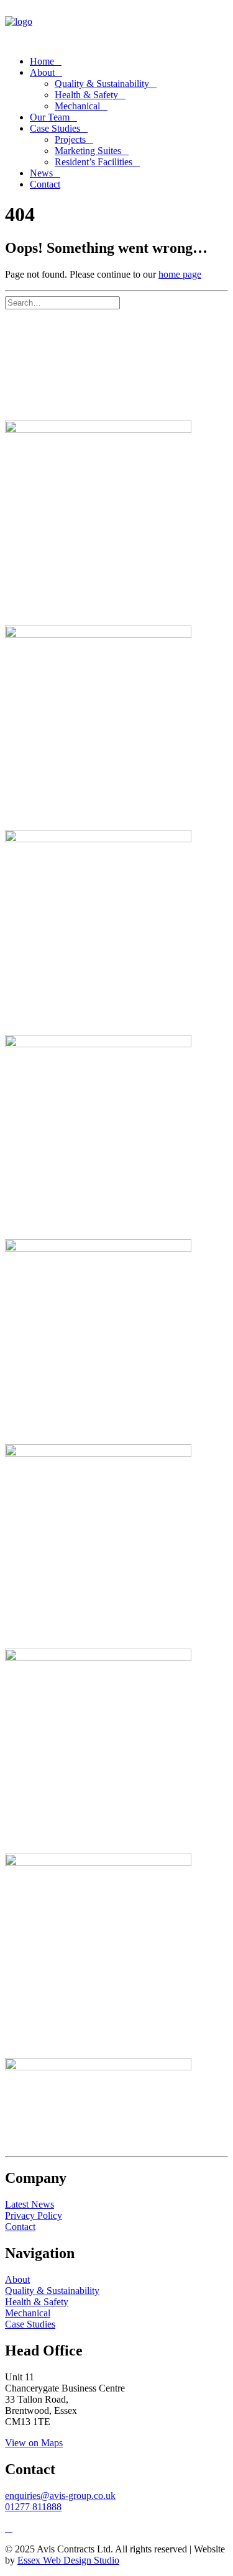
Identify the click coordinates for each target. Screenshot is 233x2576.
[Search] (67, 302)
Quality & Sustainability (102, 84)
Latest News (30, 2204)
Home (42, 61)
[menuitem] (129, 61)
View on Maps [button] (34, 2443)
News (41, 173)
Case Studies (55, 128)
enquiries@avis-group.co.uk (60, 2496)
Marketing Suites (88, 151)
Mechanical (77, 106)
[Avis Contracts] (116, 25)
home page (180, 274)
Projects (70, 139)
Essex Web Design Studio (68, 2560)
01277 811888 (33, 2507)
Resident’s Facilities (94, 162)
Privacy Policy (34, 2215)
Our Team (50, 117)
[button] (126, 302)
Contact (20, 2227)
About (42, 72)
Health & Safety (86, 95)
